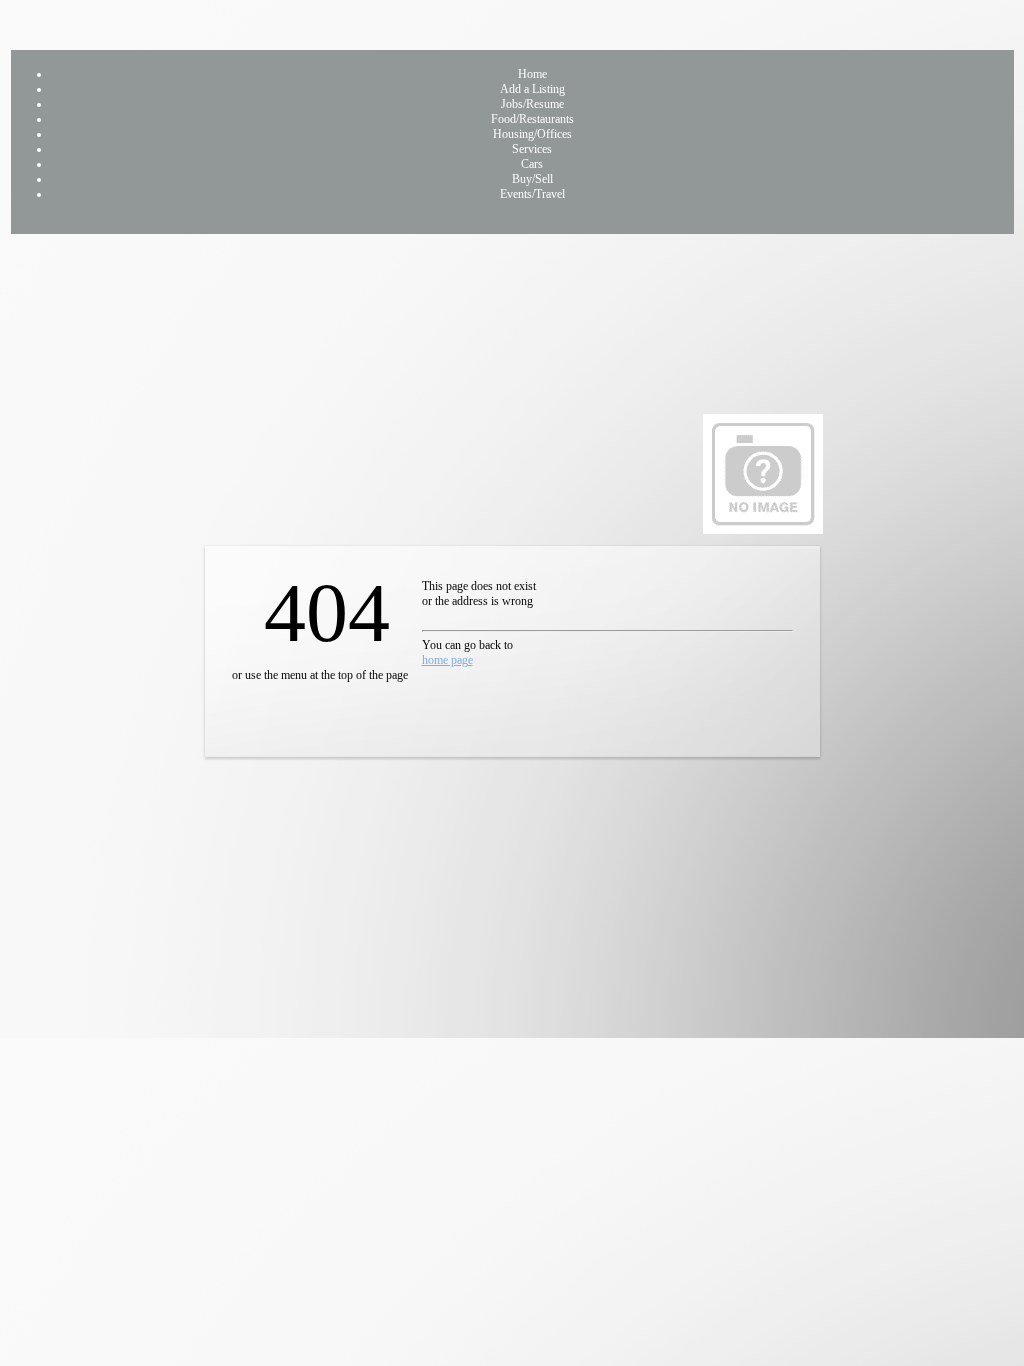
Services (532, 149)
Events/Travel (532, 194)
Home (532, 74)
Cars (532, 164)
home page (447, 660)
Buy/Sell (532, 179)
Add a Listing (532, 89)
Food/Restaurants (532, 119)
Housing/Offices (532, 134)
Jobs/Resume (532, 104)
